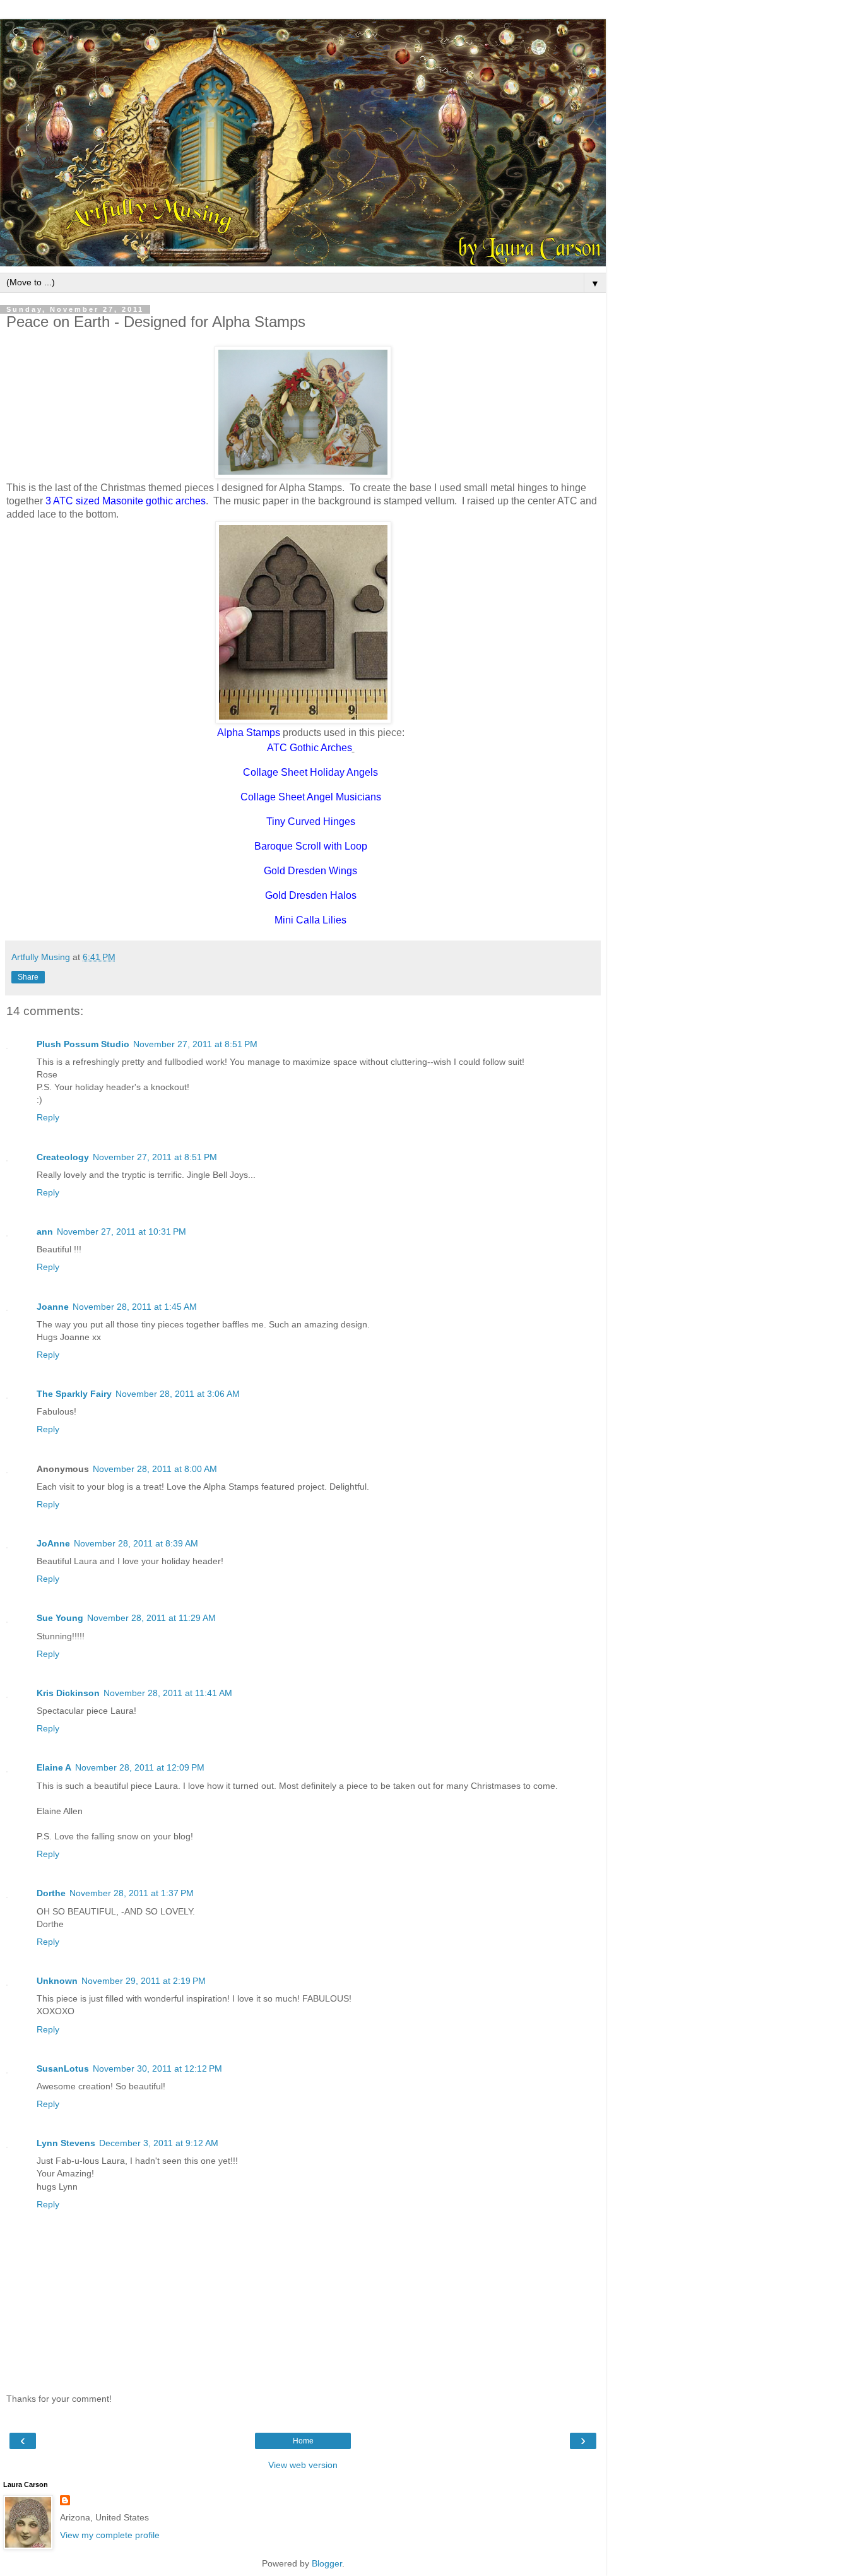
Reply (48, 1117)
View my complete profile (110, 2535)
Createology (63, 1157)
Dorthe (51, 1893)
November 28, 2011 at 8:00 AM (155, 1469)
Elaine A (54, 1767)
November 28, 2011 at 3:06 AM (178, 1394)
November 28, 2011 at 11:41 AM (168, 1693)
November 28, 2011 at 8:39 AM (136, 1543)
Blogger (327, 2563)
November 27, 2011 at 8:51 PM (195, 1044)
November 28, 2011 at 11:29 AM (151, 1618)
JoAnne (53, 1543)
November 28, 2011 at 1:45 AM (135, 1307)
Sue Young (60, 1618)
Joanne (53, 1307)
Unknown (57, 1981)
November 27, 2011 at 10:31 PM (121, 1232)
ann (45, 1232)
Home (303, 2441)
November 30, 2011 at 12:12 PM (157, 2069)
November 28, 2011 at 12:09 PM (140, 1767)
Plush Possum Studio (83, 1044)
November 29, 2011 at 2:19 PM (144, 1981)
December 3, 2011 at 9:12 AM (159, 2143)
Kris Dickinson (68, 1693)
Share (28, 977)
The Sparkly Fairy (74, 1394)
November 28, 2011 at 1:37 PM (132, 1893)
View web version (303, 2465)
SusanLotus (63, 2069)
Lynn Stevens (66, 2143)
